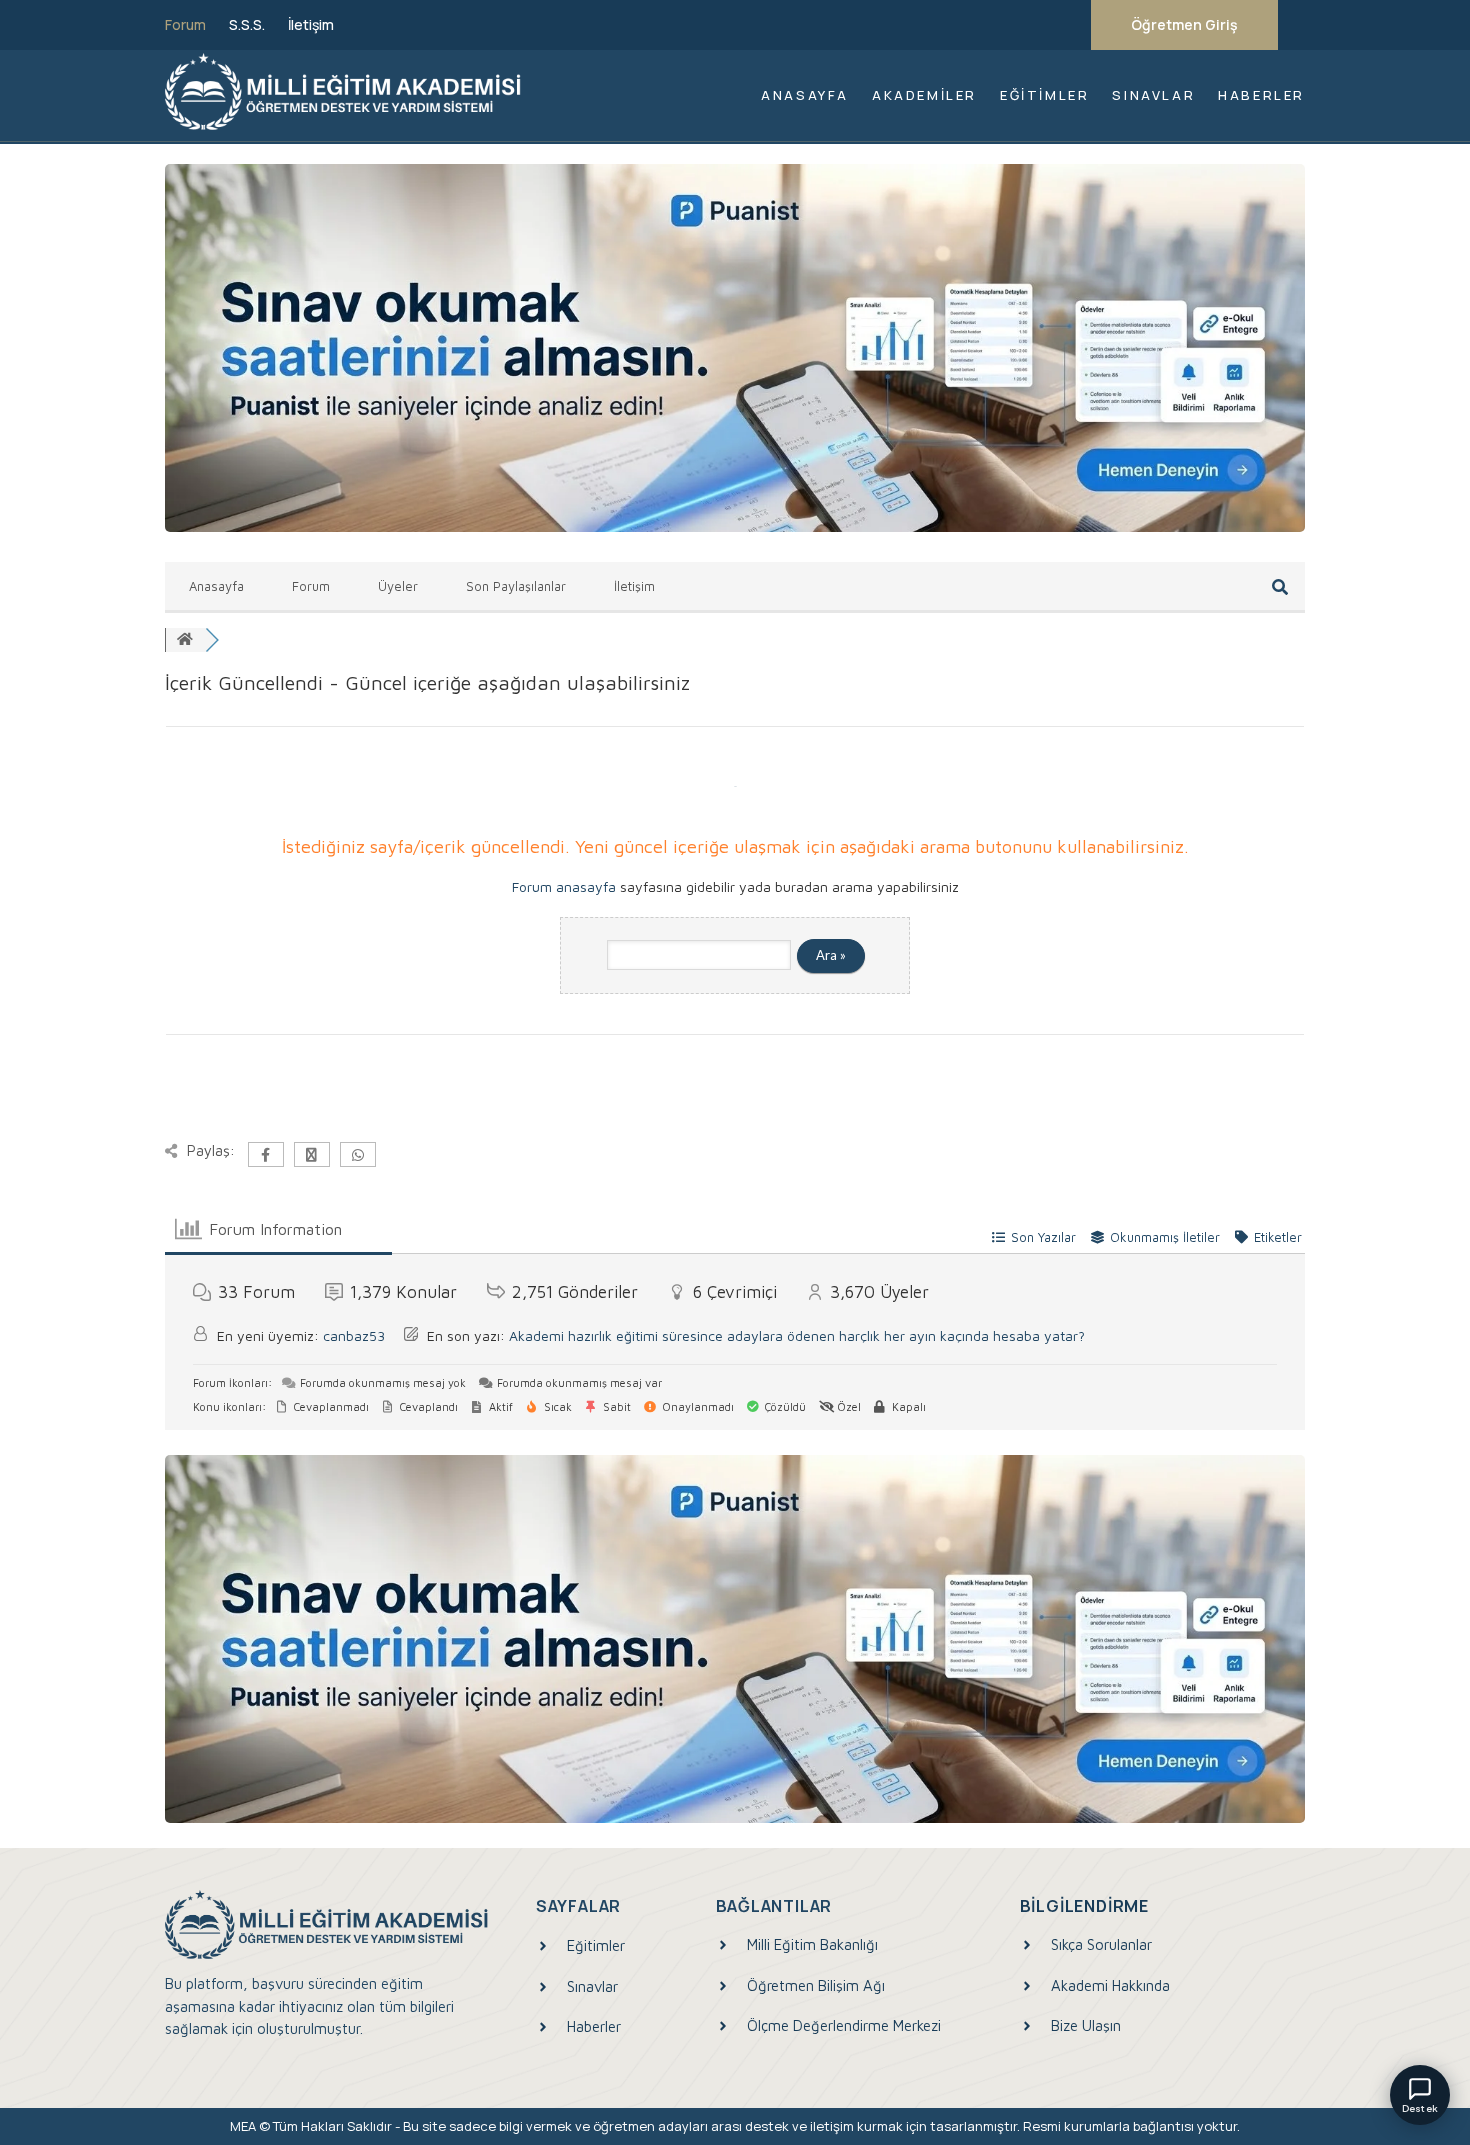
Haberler (1261, 95)
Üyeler (398, 586)
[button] (1420, 2095)
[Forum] (185, 639)
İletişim (311, 25)
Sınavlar (1153, 95)
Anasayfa (805, 95)
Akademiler (924, 95)
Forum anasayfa (564, 886)
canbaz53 (354, 1335)
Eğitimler (1044, 95)
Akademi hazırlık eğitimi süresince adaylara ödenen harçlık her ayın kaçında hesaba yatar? (797, 1335)
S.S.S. (247, 25)
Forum (185, 25)
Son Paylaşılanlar (516, 586)
